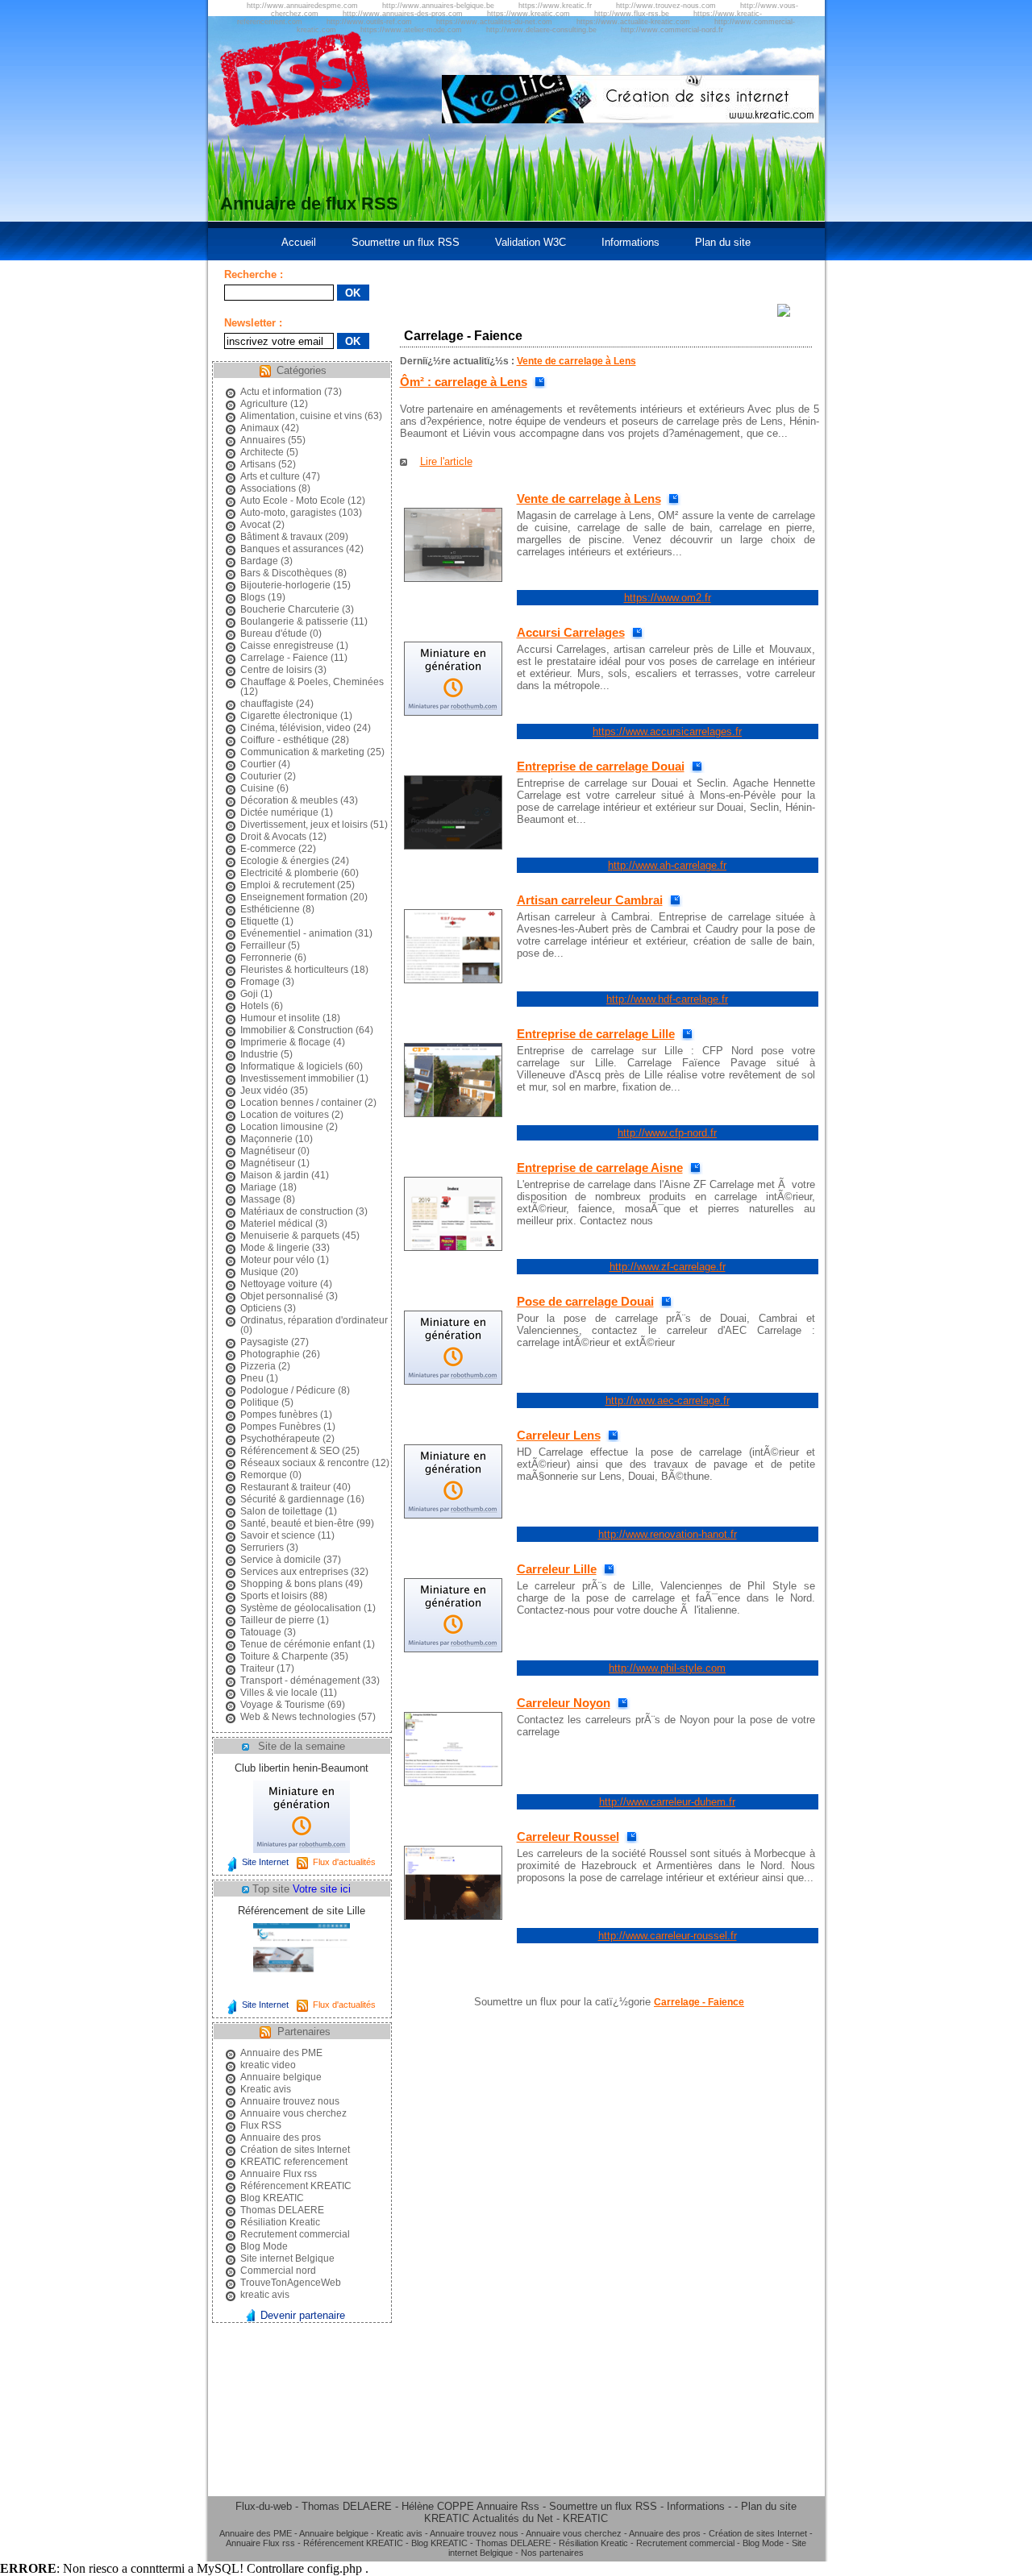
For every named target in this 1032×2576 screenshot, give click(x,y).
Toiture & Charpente (284, 1656)
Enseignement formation (294, 897)
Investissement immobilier (297, 1078)
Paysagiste (264, 1342)
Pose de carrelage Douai (585, 1301)
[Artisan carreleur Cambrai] (453, 980)
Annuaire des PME (281, 2053)
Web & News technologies (298, 1717)
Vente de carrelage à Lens (576, 361)
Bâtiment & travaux (281, 537)
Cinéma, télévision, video (295, 728)
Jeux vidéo (264, 1091)
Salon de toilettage (281, 1511)
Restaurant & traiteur (285, 1487)
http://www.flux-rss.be (632, 14)
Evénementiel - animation (296, 933)
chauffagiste (267, 704)
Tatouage (261, 1632)
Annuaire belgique (281, 2077)
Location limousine (282, 1127)
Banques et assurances (292, 549)
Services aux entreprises (294, 1572)
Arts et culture (270, 476)
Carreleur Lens (559, 1435)
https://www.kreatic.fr (555, 6)
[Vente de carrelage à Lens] (453, 578)
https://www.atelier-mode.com (411, 30)
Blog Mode (264, 2246)
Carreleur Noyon (564, 1703)
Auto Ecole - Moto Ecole (293, 501)
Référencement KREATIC (296, 2186)
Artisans (258, 464)
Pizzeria (258, 1366)
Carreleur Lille (557, 1569)
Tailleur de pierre (277, 1620)
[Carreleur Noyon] (453, 1782)
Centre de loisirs (276, 670)
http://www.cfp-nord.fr (667, 1133)
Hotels (254, 1006)
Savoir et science (278, 1535)
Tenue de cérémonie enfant (300, 1644)
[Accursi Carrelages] (453, 712)
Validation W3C (531, 242)
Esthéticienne (270, 909)
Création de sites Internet (295, 2150)
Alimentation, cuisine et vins (301, 416)
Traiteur (257, 1668)
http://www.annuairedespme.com (302, 6)
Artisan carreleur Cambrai (590, 900)
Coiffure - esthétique (285, 740)
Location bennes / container (301, 1103)
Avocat (255, 525)
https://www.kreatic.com (528, 14)
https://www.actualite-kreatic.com (633, 22)
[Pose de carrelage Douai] (453, 1381)
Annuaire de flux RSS (309, 204)
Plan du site (723, 242)
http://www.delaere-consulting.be (541, 30)
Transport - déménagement (300, 1681)
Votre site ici (322, 1889)
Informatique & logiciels (291, 1066)
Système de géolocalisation (301, 1608)
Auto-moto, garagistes (288, 513)
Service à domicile (281, 1560)
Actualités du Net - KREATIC (540, 2518)
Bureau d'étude (274, 634)
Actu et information (281, 392)
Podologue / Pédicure (288, 1390)
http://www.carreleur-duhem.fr (667, 1802)
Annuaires (263, 440)
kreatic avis (265, 2295)
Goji (249, 994)
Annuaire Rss (508, 2506)
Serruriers (262, 1548)
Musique (259, 1272)
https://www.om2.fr (668, 598)
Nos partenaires (552, 2553)
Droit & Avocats (273, 837)
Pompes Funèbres (281, 1427)
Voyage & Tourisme (283, 1705)
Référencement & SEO (290, 1451)
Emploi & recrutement (287, 885)
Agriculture (264, 404)
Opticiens (261, 1308)
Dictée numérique (279, 812)
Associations (268, 488)
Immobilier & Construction (297, 1030)
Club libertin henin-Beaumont (302, 1768)
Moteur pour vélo (277, 1260)
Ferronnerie (266, 958)
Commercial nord (278, 2271)
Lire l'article (446, 461)
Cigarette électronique (289, 716)
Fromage (260, 982)
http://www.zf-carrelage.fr (668, 1267)
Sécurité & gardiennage (292, 1499)
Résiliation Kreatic (280, 2222)
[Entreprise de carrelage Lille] (453, 1113)
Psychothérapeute (280, 1439)
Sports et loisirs (274, 1596)
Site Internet (265, 1862)
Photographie (270, 1354)
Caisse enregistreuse (287, 646)
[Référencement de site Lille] (302, 1992)
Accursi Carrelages (571, 632)
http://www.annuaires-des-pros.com (403, 14)
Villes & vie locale (279, 1693)
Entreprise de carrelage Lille (596, 1034)
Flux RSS (261, 2125)
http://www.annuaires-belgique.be (438, 6)
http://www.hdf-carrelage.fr (667, 999)
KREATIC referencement (294, 2162)
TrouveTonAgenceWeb (291, 2283)
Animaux (260, 428)
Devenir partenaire (303, 2315)
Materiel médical (277, 1224)
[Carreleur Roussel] (453, 1916)
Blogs (253, 597)
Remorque (264, 1475)
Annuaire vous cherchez (293, 2113)
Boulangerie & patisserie (294, 621)
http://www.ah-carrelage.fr (667, 865)
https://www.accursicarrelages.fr (667, 731)
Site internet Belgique (287, 2258)
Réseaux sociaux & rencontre (305, 1463)
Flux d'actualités (344, 1862)
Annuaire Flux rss (279, 2174)
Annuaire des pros (281, 2138)
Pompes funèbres (279, 1415)
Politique (260, 1402)
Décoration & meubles (289, 800)
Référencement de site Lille (302, 1911)
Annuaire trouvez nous (290, 2101)
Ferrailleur (263, 945)
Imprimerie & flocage (285, 1042)
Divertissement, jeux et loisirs (304, 825)
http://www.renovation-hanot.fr (668, 1534)
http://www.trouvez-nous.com (666, 6)
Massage (260, 1199)
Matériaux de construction (297, 1211)
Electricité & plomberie (289, 873)
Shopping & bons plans (291, 1584)
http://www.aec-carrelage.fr (668, 1400)
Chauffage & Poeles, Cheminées (312, 682)
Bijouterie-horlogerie (285, 585)
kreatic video (268, 2065)
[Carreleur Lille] (453, 1649)
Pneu (252, 1378)
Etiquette (260, 921)
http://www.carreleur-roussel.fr (668, 1936)
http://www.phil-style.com (667, 1668)
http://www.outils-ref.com (369, 22)
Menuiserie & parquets (290, 1236)
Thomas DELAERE (282, 2210)
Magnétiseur (268, 1151)
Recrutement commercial (295, 2234)
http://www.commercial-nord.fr (672, 30)
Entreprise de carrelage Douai (601, 766)
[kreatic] (630, 120)
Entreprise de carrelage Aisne (600, 1168)
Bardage (259, 561)
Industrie (259, 1054)
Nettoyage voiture (279, 1284)
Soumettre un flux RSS (406, 242)
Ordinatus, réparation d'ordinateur (314, 1320)
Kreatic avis (266, 2089)
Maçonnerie (266, 1139)
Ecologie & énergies (285, 861)
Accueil (299, 242)
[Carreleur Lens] (453, 1515)
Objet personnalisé (282, 1296)
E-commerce (268, 849)
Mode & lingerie (275, 1248)
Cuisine (257, 788)
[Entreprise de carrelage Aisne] (453, 1247)
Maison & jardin (275, 1175)
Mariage (258, 1187)
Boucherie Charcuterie (290, 609)
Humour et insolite (280, 1018)
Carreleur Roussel (568, 1836)
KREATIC (447, 2518)
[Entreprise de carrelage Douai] (453, 846)
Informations (630, 242)
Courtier (258, 764)
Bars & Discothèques (286, 573)
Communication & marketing (302, 752)
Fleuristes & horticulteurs (294, 970)
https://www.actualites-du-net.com (494, 22)
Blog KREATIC (272, 2198)
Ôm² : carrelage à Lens (464, 382)
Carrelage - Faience (284, 658)
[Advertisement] (881, 510)
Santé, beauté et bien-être (297, 1523)
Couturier (261, 776)
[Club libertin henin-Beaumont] (302, 1849)
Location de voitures (285, 1115)
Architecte (262, 452)
